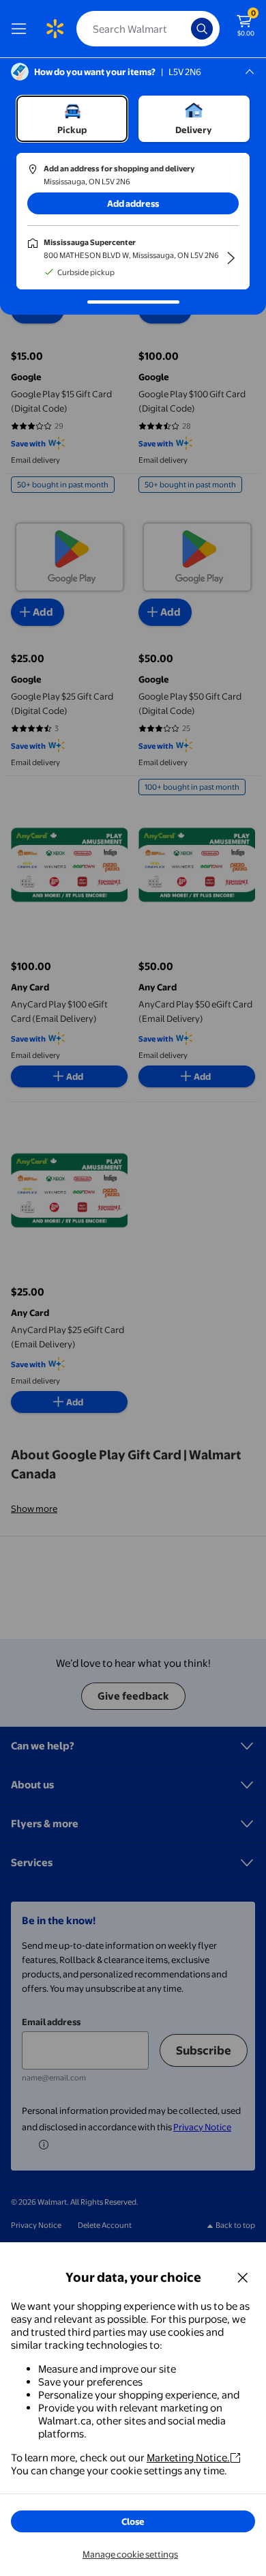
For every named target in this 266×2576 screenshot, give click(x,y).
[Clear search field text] (184, 29)
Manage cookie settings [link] (130, 2554)
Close (133, 2521)
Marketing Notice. (188, 2458)
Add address (133, 203)
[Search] (202, 29)
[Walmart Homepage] (55, 29)
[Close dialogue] (243, 2277)
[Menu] (22, 29)
